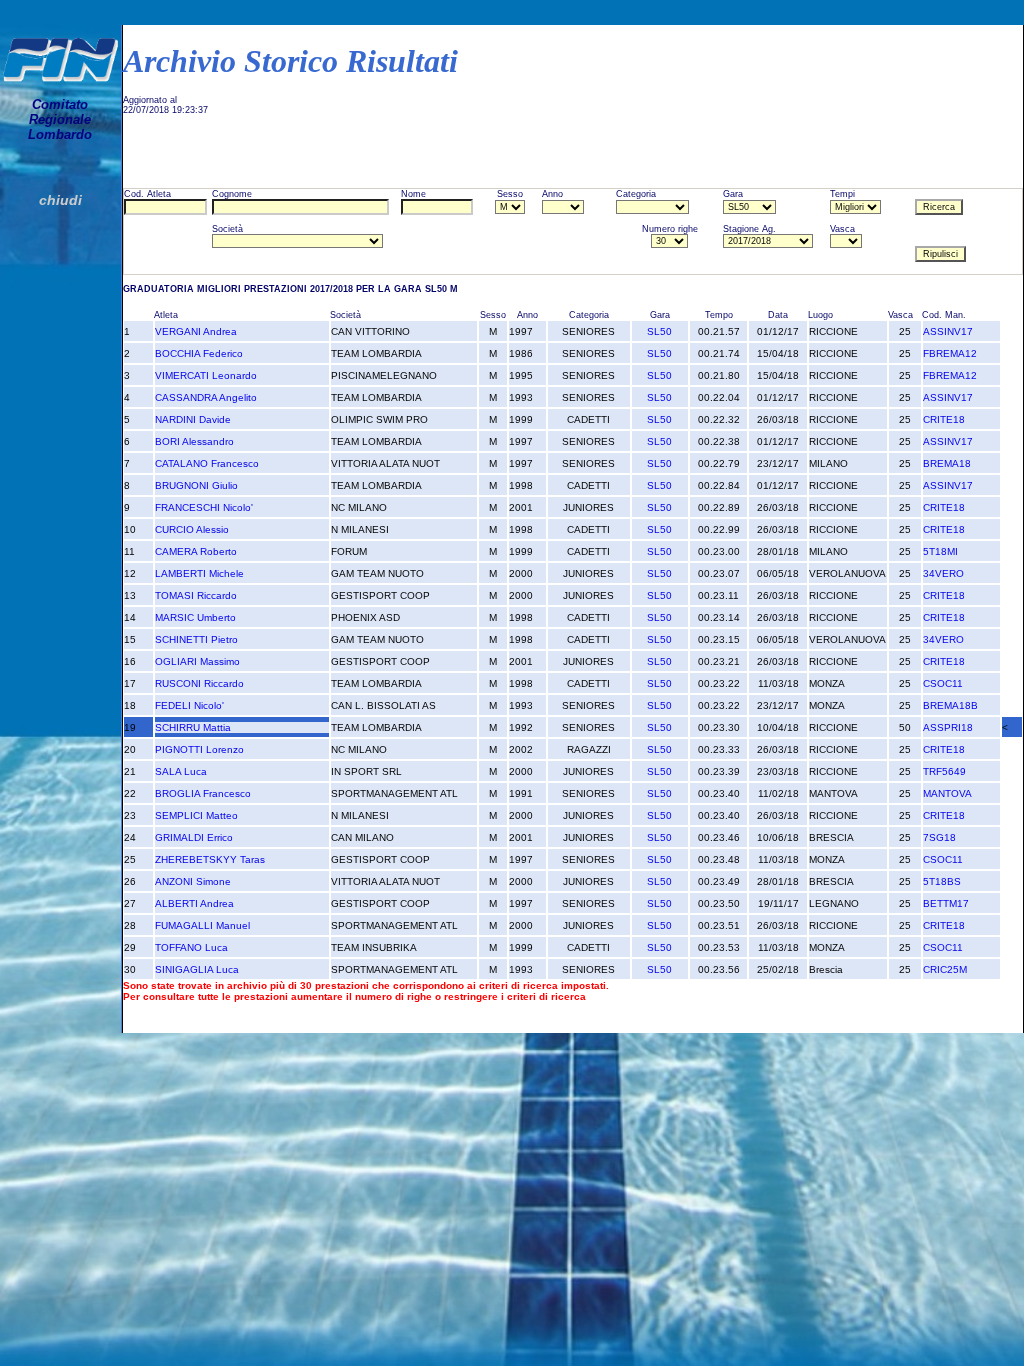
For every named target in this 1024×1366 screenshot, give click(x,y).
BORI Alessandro (194, 441)
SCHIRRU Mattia (193, 727)
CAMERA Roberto (196, 551)
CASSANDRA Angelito (206, 397)
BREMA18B (950, 705)
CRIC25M (945, 969)
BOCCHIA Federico (199, 353)
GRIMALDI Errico (194, 837)
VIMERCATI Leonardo (206, 375)
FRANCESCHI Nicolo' (204, 507)
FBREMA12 (950, 353)
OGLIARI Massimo (197, 661)
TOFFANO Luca (191, 947)
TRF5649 (944, 771)
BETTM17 (946, 903)
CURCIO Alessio (192, 529)
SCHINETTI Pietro (196, 639)
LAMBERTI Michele (199, 573)
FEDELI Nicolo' (189, 705)
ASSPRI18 (948, 727)
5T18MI (940, 551)
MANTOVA (947, 793)
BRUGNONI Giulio (196, 485)
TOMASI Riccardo (196, 595)
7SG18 (939, 837)
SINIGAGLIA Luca (197, 969)
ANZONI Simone (193, 881)
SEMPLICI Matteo (196, 815)
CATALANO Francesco (207, 463)
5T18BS (942, 881)
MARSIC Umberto (195, 617)
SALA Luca (181, 771)
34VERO (943, 573)
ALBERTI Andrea (194, 903)
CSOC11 (943, 683)
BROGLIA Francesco (203, 793)
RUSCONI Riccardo (199, 683)
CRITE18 (944, 419)
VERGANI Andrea (196, 331)
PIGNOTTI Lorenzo (199, 749)
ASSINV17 (948, 331)
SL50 (659, 331)
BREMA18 (947, 463)
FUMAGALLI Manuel (202, 925)
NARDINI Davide (193, 419)
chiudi (60, 200)
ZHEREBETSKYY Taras (210, 859)
